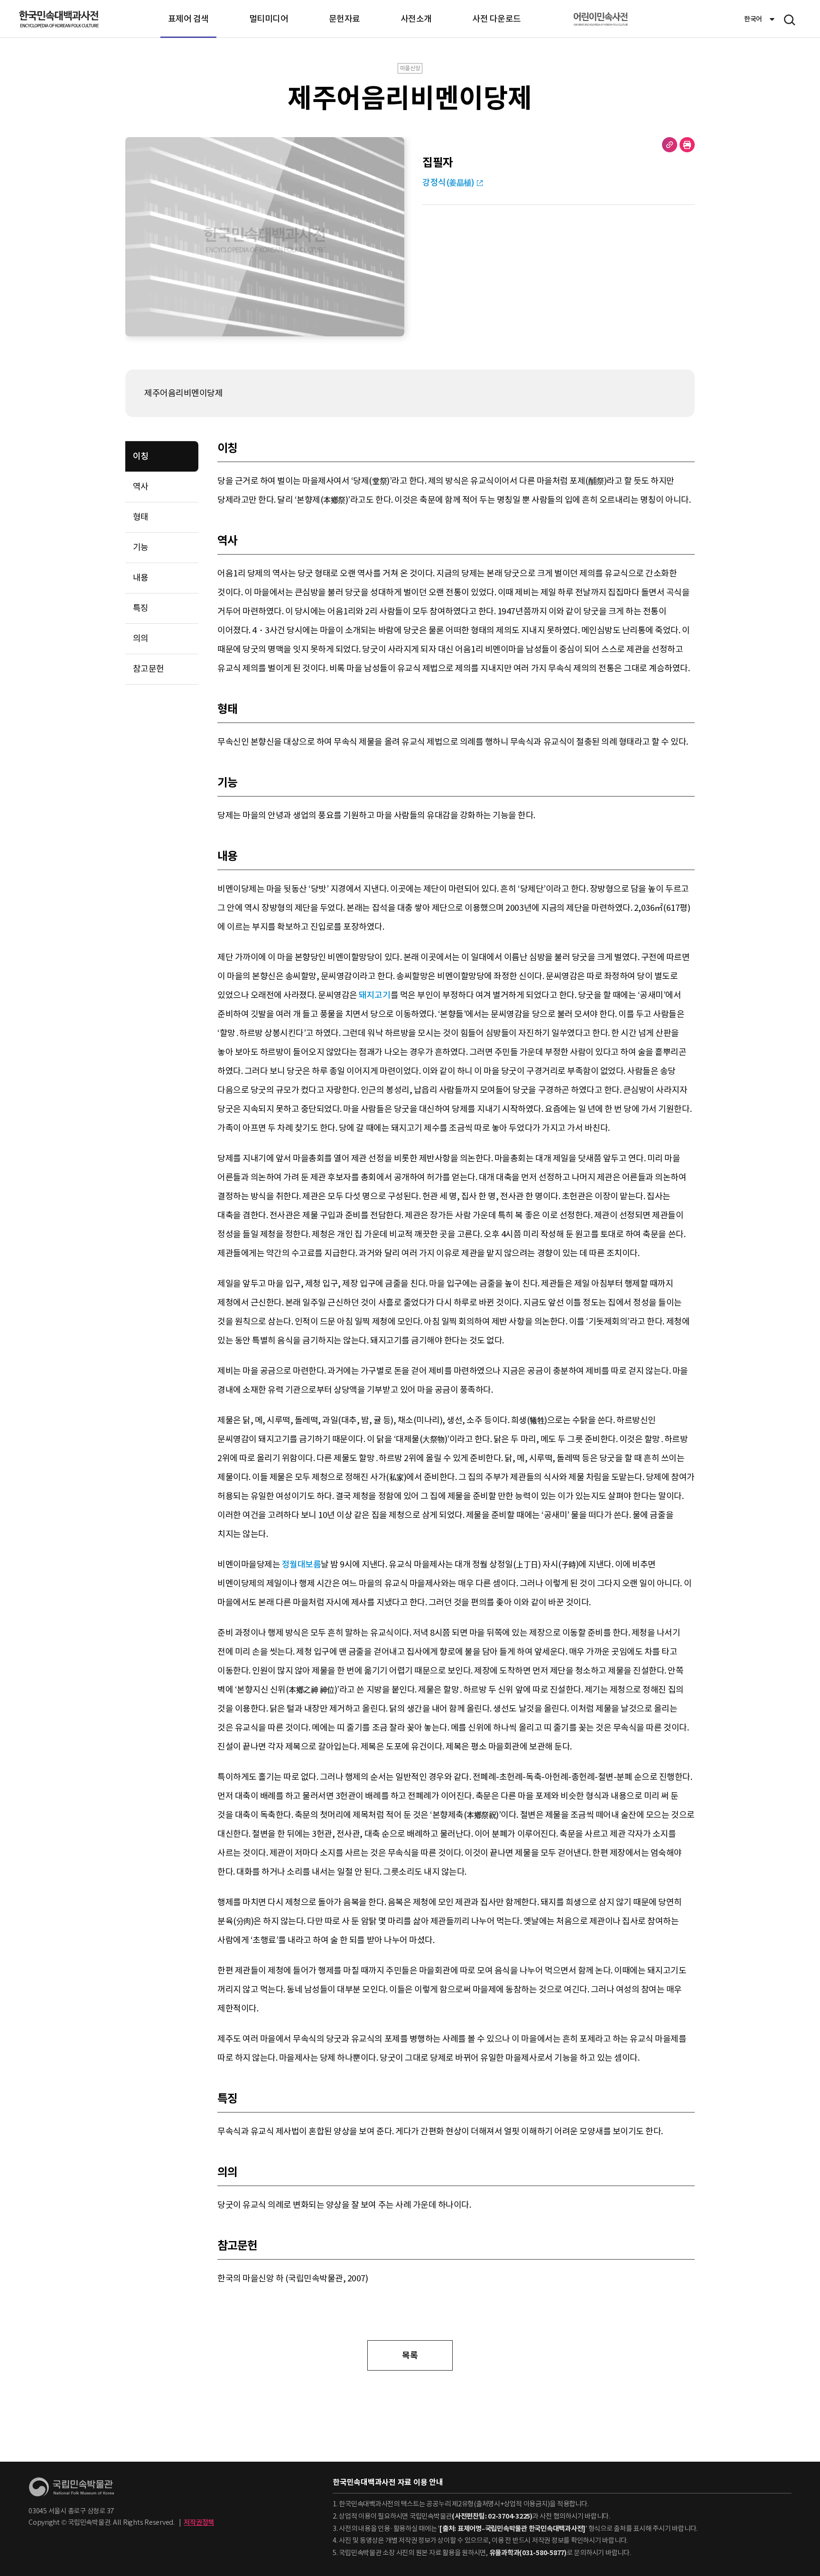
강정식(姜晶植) (448, 182)
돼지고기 (374, 995)
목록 (410, 2355)
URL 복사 (670, 145)
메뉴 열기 (790, 20)
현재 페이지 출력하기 (687, 145)
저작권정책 (199, 2522)
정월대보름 (302, 1564)
